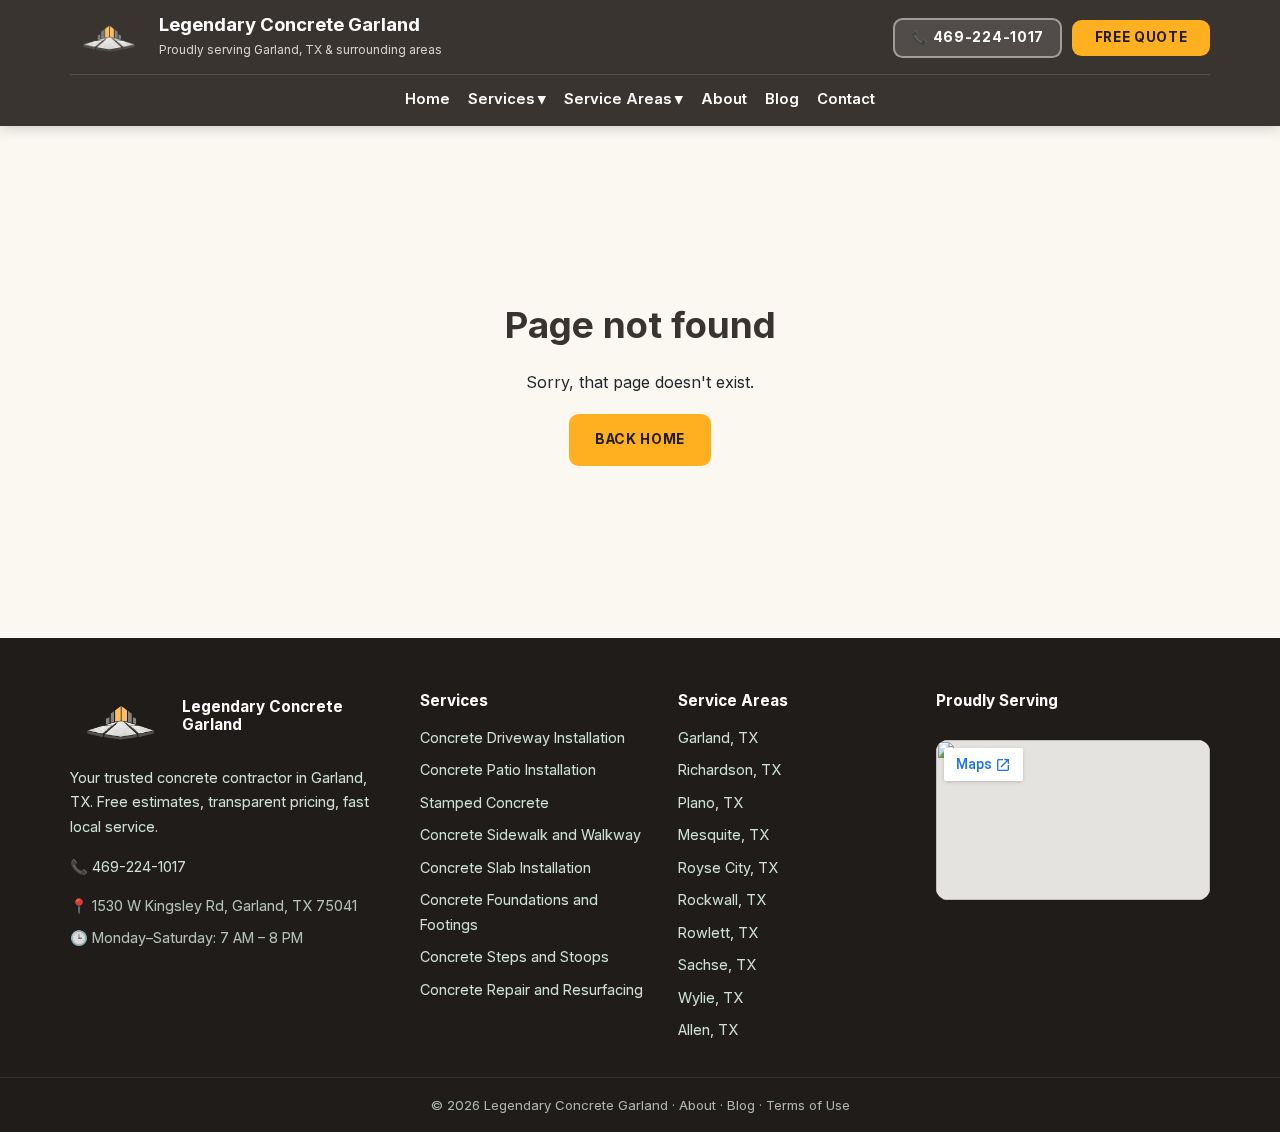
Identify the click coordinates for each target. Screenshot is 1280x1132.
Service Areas (623, 99)
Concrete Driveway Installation (522, 737)
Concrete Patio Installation (508, 769)
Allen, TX (708, 1029)
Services (507, 99)
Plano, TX (710, 802)
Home (427, 99)
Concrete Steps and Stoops (514, 956)
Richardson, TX (729, 769)
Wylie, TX (710, 997)
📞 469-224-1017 (977, 37)
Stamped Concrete (484, 802)
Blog (782, 99)
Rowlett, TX (718, 932)
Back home (640, 439)
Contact (846, 99)
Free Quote (1141, 37)
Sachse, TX (717, 964)
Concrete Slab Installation (505, 867)
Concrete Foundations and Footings (509, 911)
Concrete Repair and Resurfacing (531, 989)
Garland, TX (718, 737)
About (724, 99)
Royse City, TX (728, 867)
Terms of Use (808, 1105)
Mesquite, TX (723, 834)
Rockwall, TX (722, 899)
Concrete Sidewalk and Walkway (530, 834)
